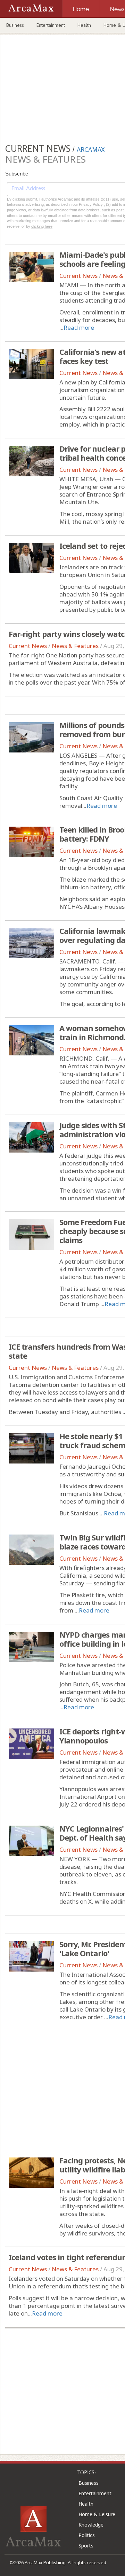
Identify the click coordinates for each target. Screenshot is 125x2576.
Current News (78, 276)
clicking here (42, 226)
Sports (86, 2546)
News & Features (75, 646)
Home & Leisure (97, 2514)
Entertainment (51, 25)
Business (15, 25)
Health (84, 25)
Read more (79, 327)
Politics (87, 2535)
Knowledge (91, 2525)
